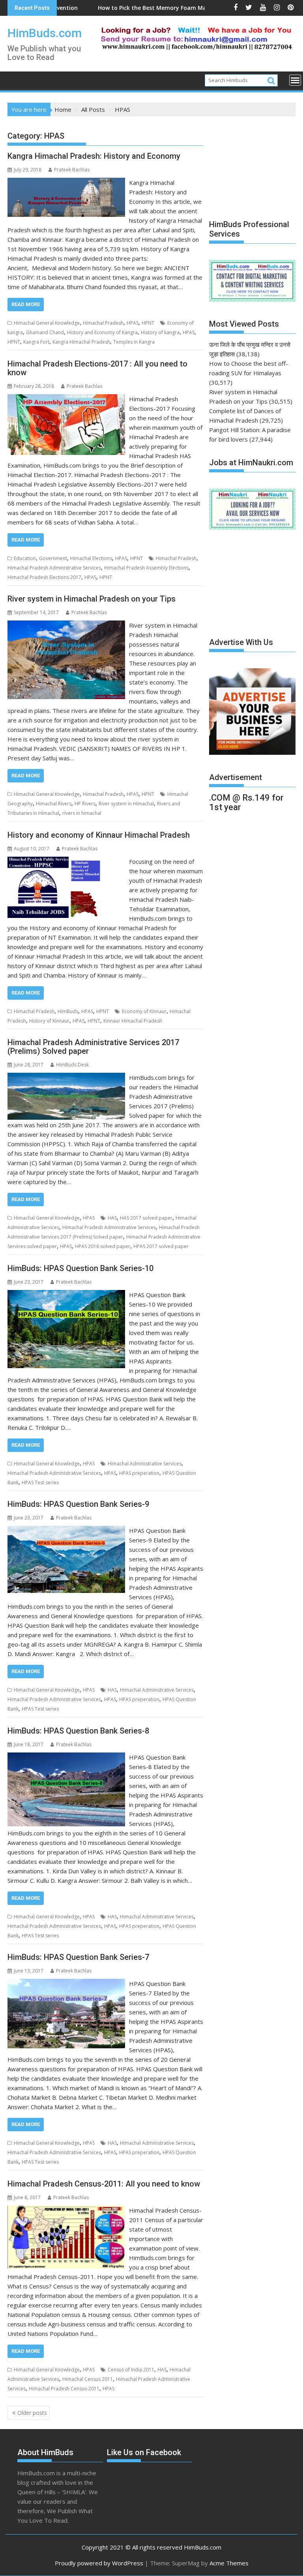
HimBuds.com (45, 33)
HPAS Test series (40, 1483)
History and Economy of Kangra (102, 332)
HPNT (148, 323)
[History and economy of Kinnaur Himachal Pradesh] (66, 861)
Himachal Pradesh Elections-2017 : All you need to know (97, 368)
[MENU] (295, 80)
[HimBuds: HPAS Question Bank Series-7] (66, 1984)
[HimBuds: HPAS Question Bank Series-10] (66, 1295)
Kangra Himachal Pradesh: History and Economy (94, 156)
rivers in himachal (82, 813)
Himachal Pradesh (103, 323)
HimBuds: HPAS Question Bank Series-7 (78, 1957)
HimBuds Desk (72, 1065)
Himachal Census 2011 (88, 2379)
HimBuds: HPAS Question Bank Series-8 (78, 1731)
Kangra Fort (36, 342)
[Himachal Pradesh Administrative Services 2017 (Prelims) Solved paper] (66, 1077)
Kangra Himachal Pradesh (81, 342)
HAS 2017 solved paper (146, 1218)
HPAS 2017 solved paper (161, 1246)
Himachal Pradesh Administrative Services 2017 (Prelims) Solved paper (93, 1047)
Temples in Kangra (134, 342)
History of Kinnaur (49, 1021)
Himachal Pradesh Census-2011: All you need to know (104, 2184)
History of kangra (160, 332)
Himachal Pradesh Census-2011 (64, 2389)
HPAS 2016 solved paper (103, 1246)
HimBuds (68, 1011)
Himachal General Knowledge (47, 323)
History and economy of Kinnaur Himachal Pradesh (99, 835)
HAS (112, 1218)
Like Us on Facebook (144, 2452)
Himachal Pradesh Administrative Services (54, 568)
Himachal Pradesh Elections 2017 (44, 577)
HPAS (133, 323)
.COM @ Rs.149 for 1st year (246, 802)
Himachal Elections (91, 558)
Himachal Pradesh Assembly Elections (146, 568)
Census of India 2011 (131, 2370)
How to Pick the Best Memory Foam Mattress (99, 8)
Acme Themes (229, 2563)
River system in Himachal (126, 804)
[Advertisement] (256, 164)
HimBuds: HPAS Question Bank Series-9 (78, 1504)
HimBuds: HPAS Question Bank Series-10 (80, 1268)
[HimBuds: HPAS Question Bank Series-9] (66, 1531)
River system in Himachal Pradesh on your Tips (92, 599)
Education (25, 558)
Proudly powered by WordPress (99, 2563)
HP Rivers (85, 804)
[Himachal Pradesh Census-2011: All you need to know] (66, 2210)
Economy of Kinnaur (144, 1011)
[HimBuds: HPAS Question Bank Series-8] (66, 1757)
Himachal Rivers (54, 804)
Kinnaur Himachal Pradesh (133, 1021)
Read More (26, 304)
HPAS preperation (139, 1473)
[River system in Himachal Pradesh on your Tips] (66, 625)
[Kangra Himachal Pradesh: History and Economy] (66, 182)
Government (53, 558)
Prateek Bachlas (72, 170)
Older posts (32, 2413)
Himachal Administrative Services (145, 1464)
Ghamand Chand (45, 332)
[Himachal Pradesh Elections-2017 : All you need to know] (66, 399)
